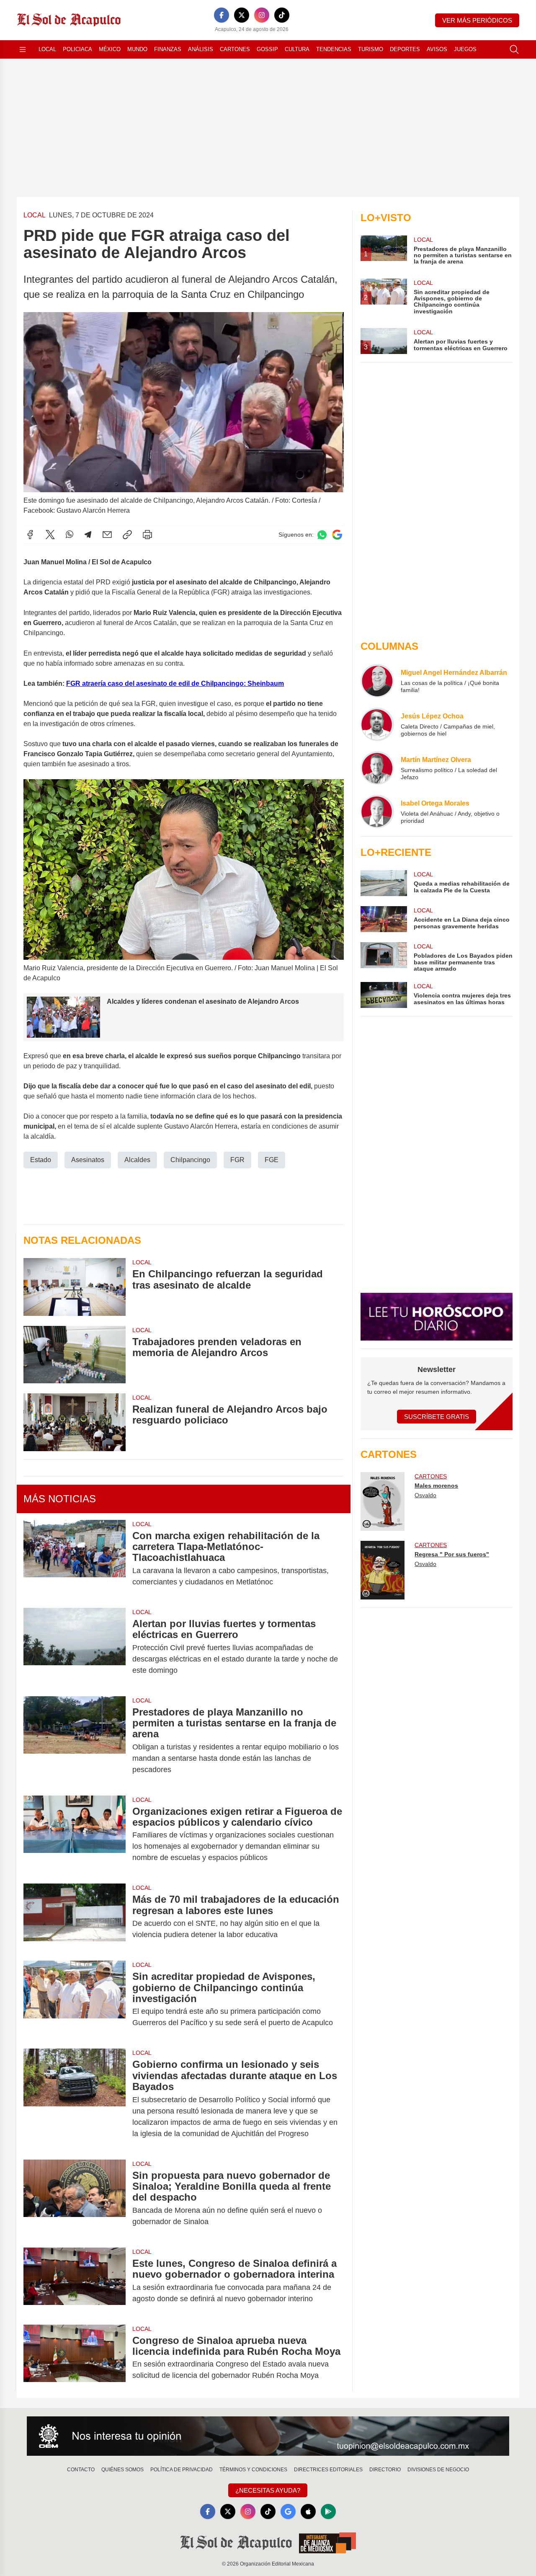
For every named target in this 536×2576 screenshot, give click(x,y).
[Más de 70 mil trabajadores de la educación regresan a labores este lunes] (75, 1917)
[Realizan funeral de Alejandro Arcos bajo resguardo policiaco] (75, 1422)
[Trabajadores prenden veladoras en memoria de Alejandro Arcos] (75, 1355)
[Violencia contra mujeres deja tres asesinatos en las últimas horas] (384, 995)
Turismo (371, 49)
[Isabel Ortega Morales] (377, 811)
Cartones (235, 49)
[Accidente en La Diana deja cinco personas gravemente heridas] (384, 919)
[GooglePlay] (328, 2511)
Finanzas (168, 49)
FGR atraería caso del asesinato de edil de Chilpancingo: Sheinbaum (175, 683)
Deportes (405, 49)
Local (47, 49)
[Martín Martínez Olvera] (377, 768)
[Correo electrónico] (107, 535)
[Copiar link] (127, 535)
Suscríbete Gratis (437, 1417)
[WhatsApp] (70, 535)
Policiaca (77, 49)
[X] (242, 15)
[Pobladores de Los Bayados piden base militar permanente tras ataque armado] (384, 957)
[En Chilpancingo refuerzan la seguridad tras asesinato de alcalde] (75, 1287)
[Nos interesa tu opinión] (268, 2436)
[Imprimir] (147, 535)
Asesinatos (88, 1160)
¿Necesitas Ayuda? (268, 2490)
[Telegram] (88, 535)
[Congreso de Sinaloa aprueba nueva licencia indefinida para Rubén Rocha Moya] (75, 2358)
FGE (272, 1160)
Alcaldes (137, 1160)
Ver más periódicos (477, 20)
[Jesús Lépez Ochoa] (377, 724)
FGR (237, 1160)
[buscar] (514, 49)
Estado (41, 1160)
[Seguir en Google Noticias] (337, 535)
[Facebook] (222, 15)
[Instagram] (262, 15)
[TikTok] (282, 15)
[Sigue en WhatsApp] (322, 535)
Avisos (437, 49)
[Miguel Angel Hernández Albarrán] (377, 681)
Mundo (137, 49)
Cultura (297, 49)
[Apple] (308, 2511)
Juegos (465, 49)
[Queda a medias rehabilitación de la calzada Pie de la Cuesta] (384, 883)
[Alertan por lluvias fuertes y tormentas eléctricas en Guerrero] (75, 1647)
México (110, 49)
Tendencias (334, 49)
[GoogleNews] (288, 2511)
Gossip (267, 49)
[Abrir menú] (23, 49)
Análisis (201, 49)
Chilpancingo (190, 1160)
